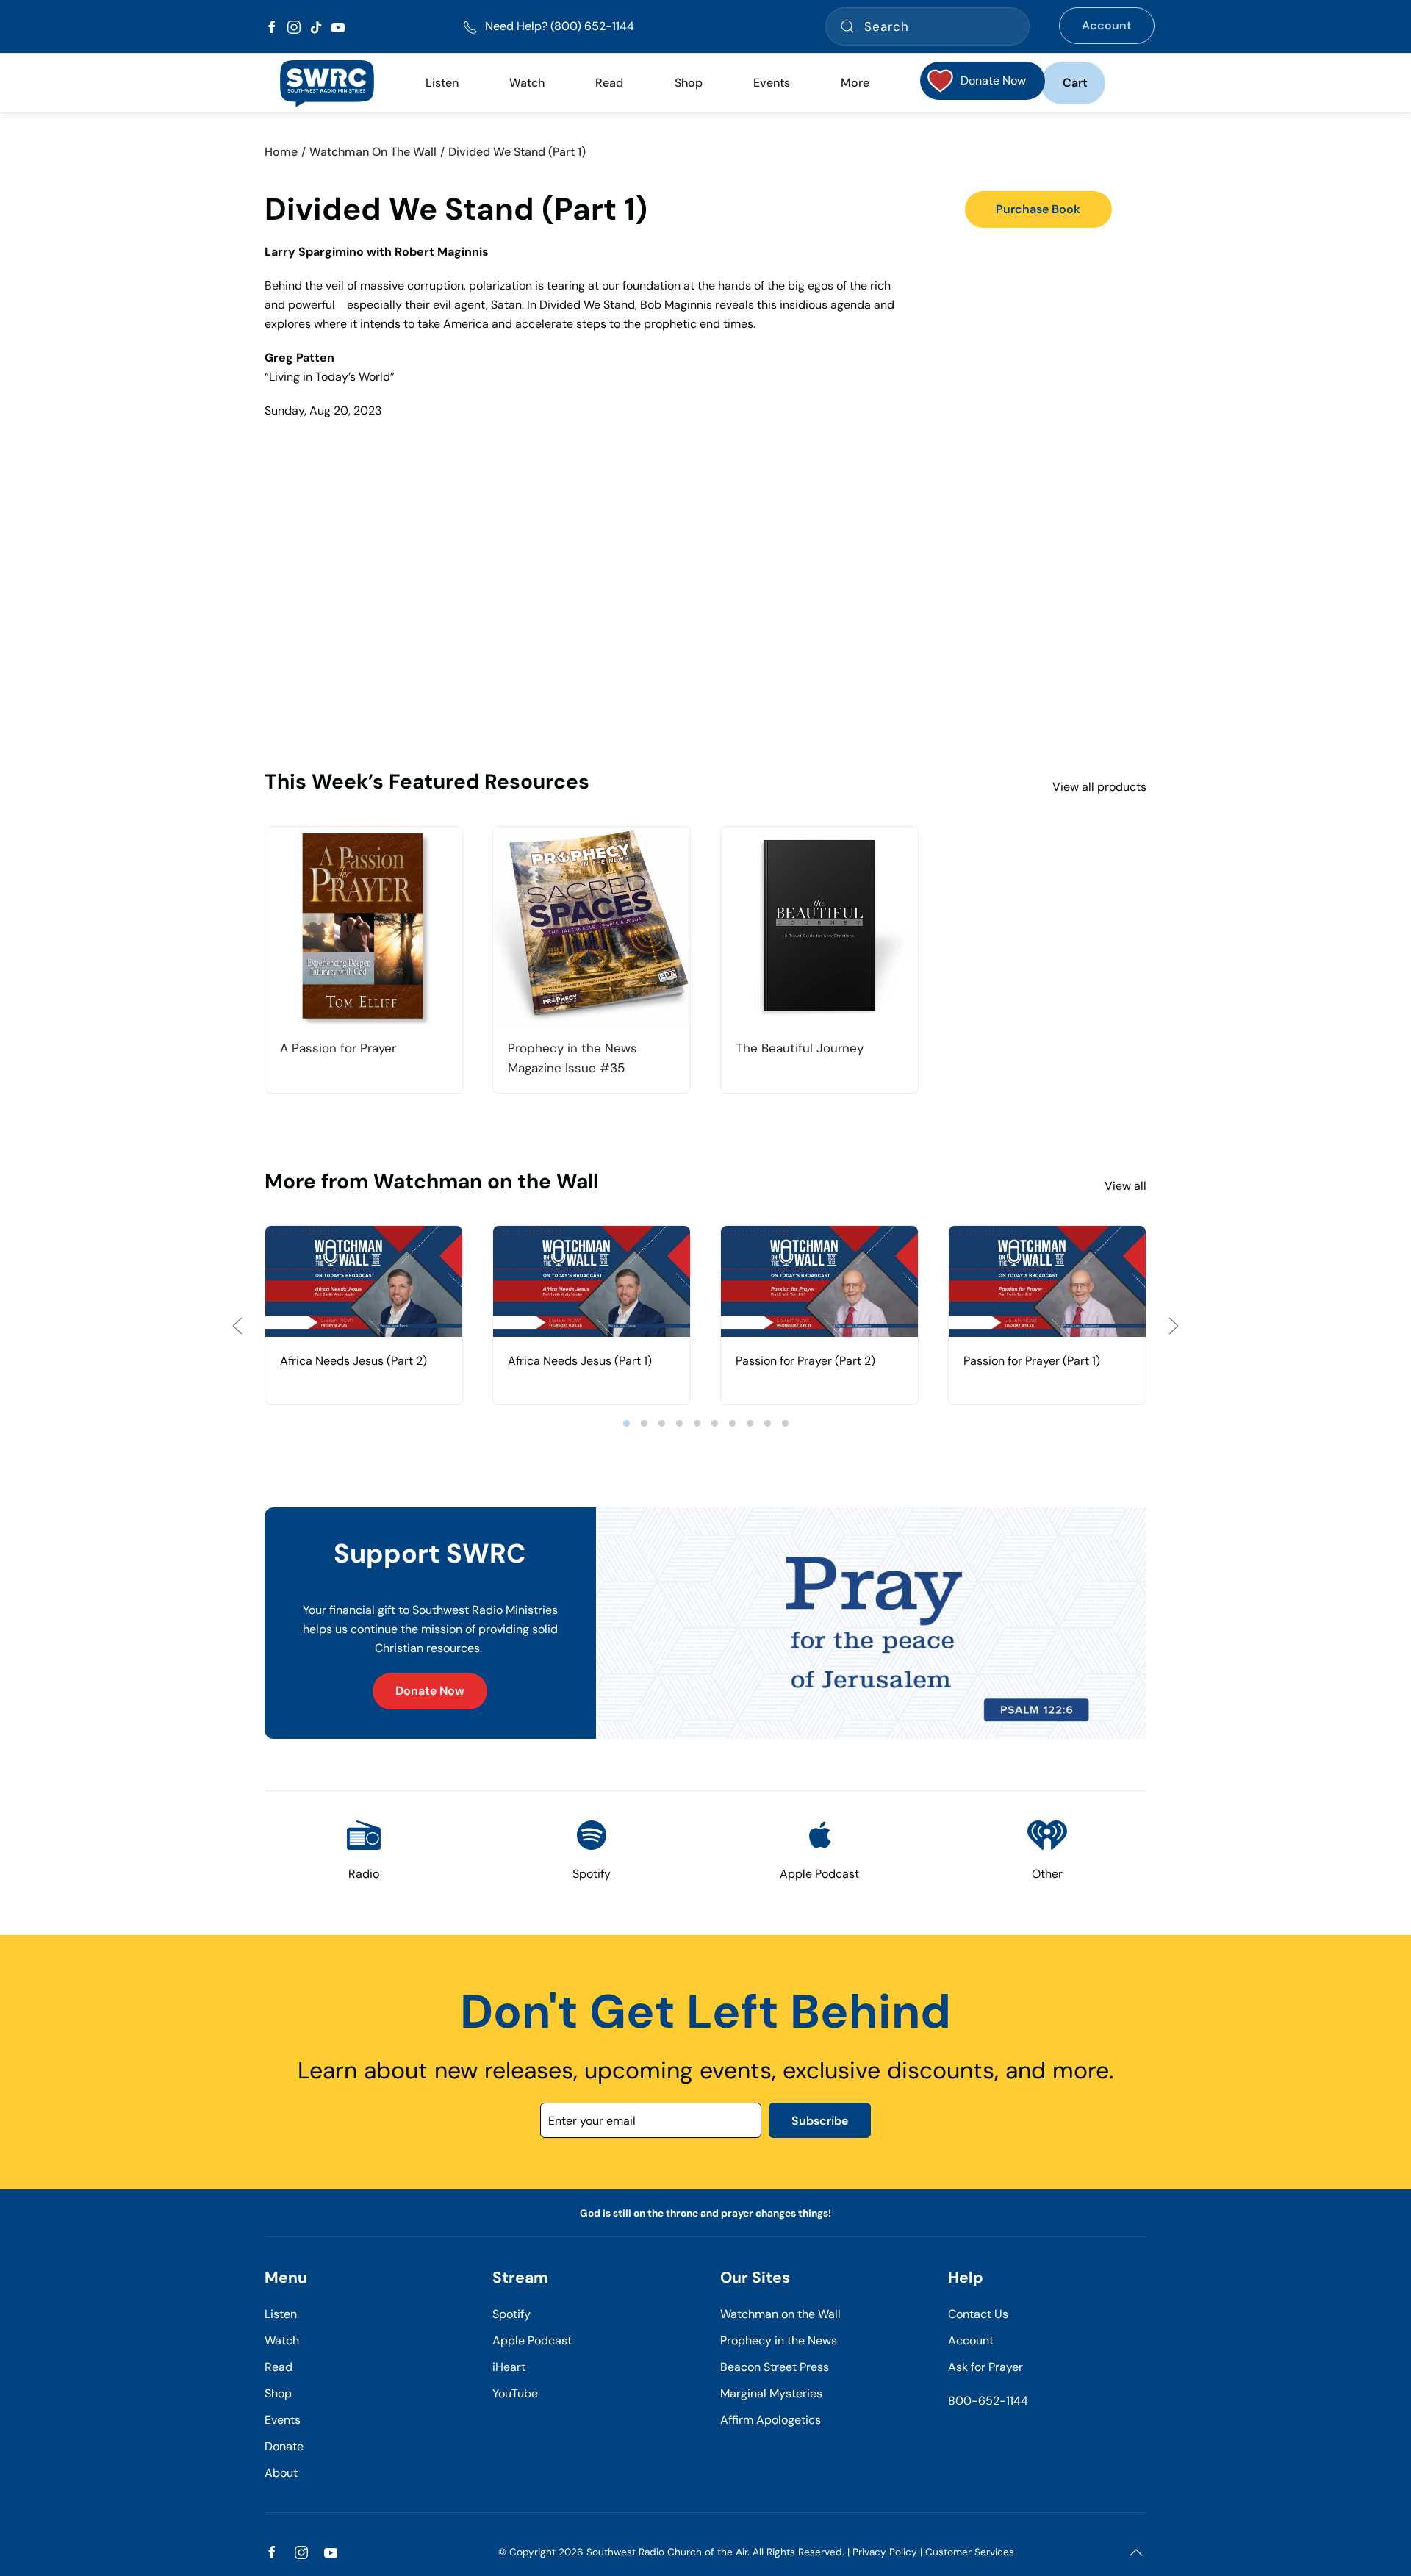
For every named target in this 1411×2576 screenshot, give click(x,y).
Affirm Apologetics (771, 2420)
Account (1107, 25)
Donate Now (430, 1691)
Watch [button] (527, 83)
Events (283, 2420)
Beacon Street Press (775, 2367)
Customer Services (970, 2552)
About (281, 2473)
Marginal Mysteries (771, 2393)
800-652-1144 (988, 2401)
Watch (282, 2340)
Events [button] (772, 83)
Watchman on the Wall (780, 2314)
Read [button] (609, 83)
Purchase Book (1038, 209)
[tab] (626, 1423)
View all (1125, 1186)
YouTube (515, 2393)
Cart (1075, 83)
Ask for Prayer (985, 2367)
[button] (237, 1326)
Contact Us (978, 2314)
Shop (689, 83)
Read (279, 2367)
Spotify (511, 2314)
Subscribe (820, 2121)
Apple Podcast (532, 2340)
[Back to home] (327, 83)
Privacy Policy (885, 2552)
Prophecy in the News (779, 2340)
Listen (442, 83)
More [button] (855, 83)
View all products (1099, 787)
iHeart (509, 2367)
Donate (284, 2446)
